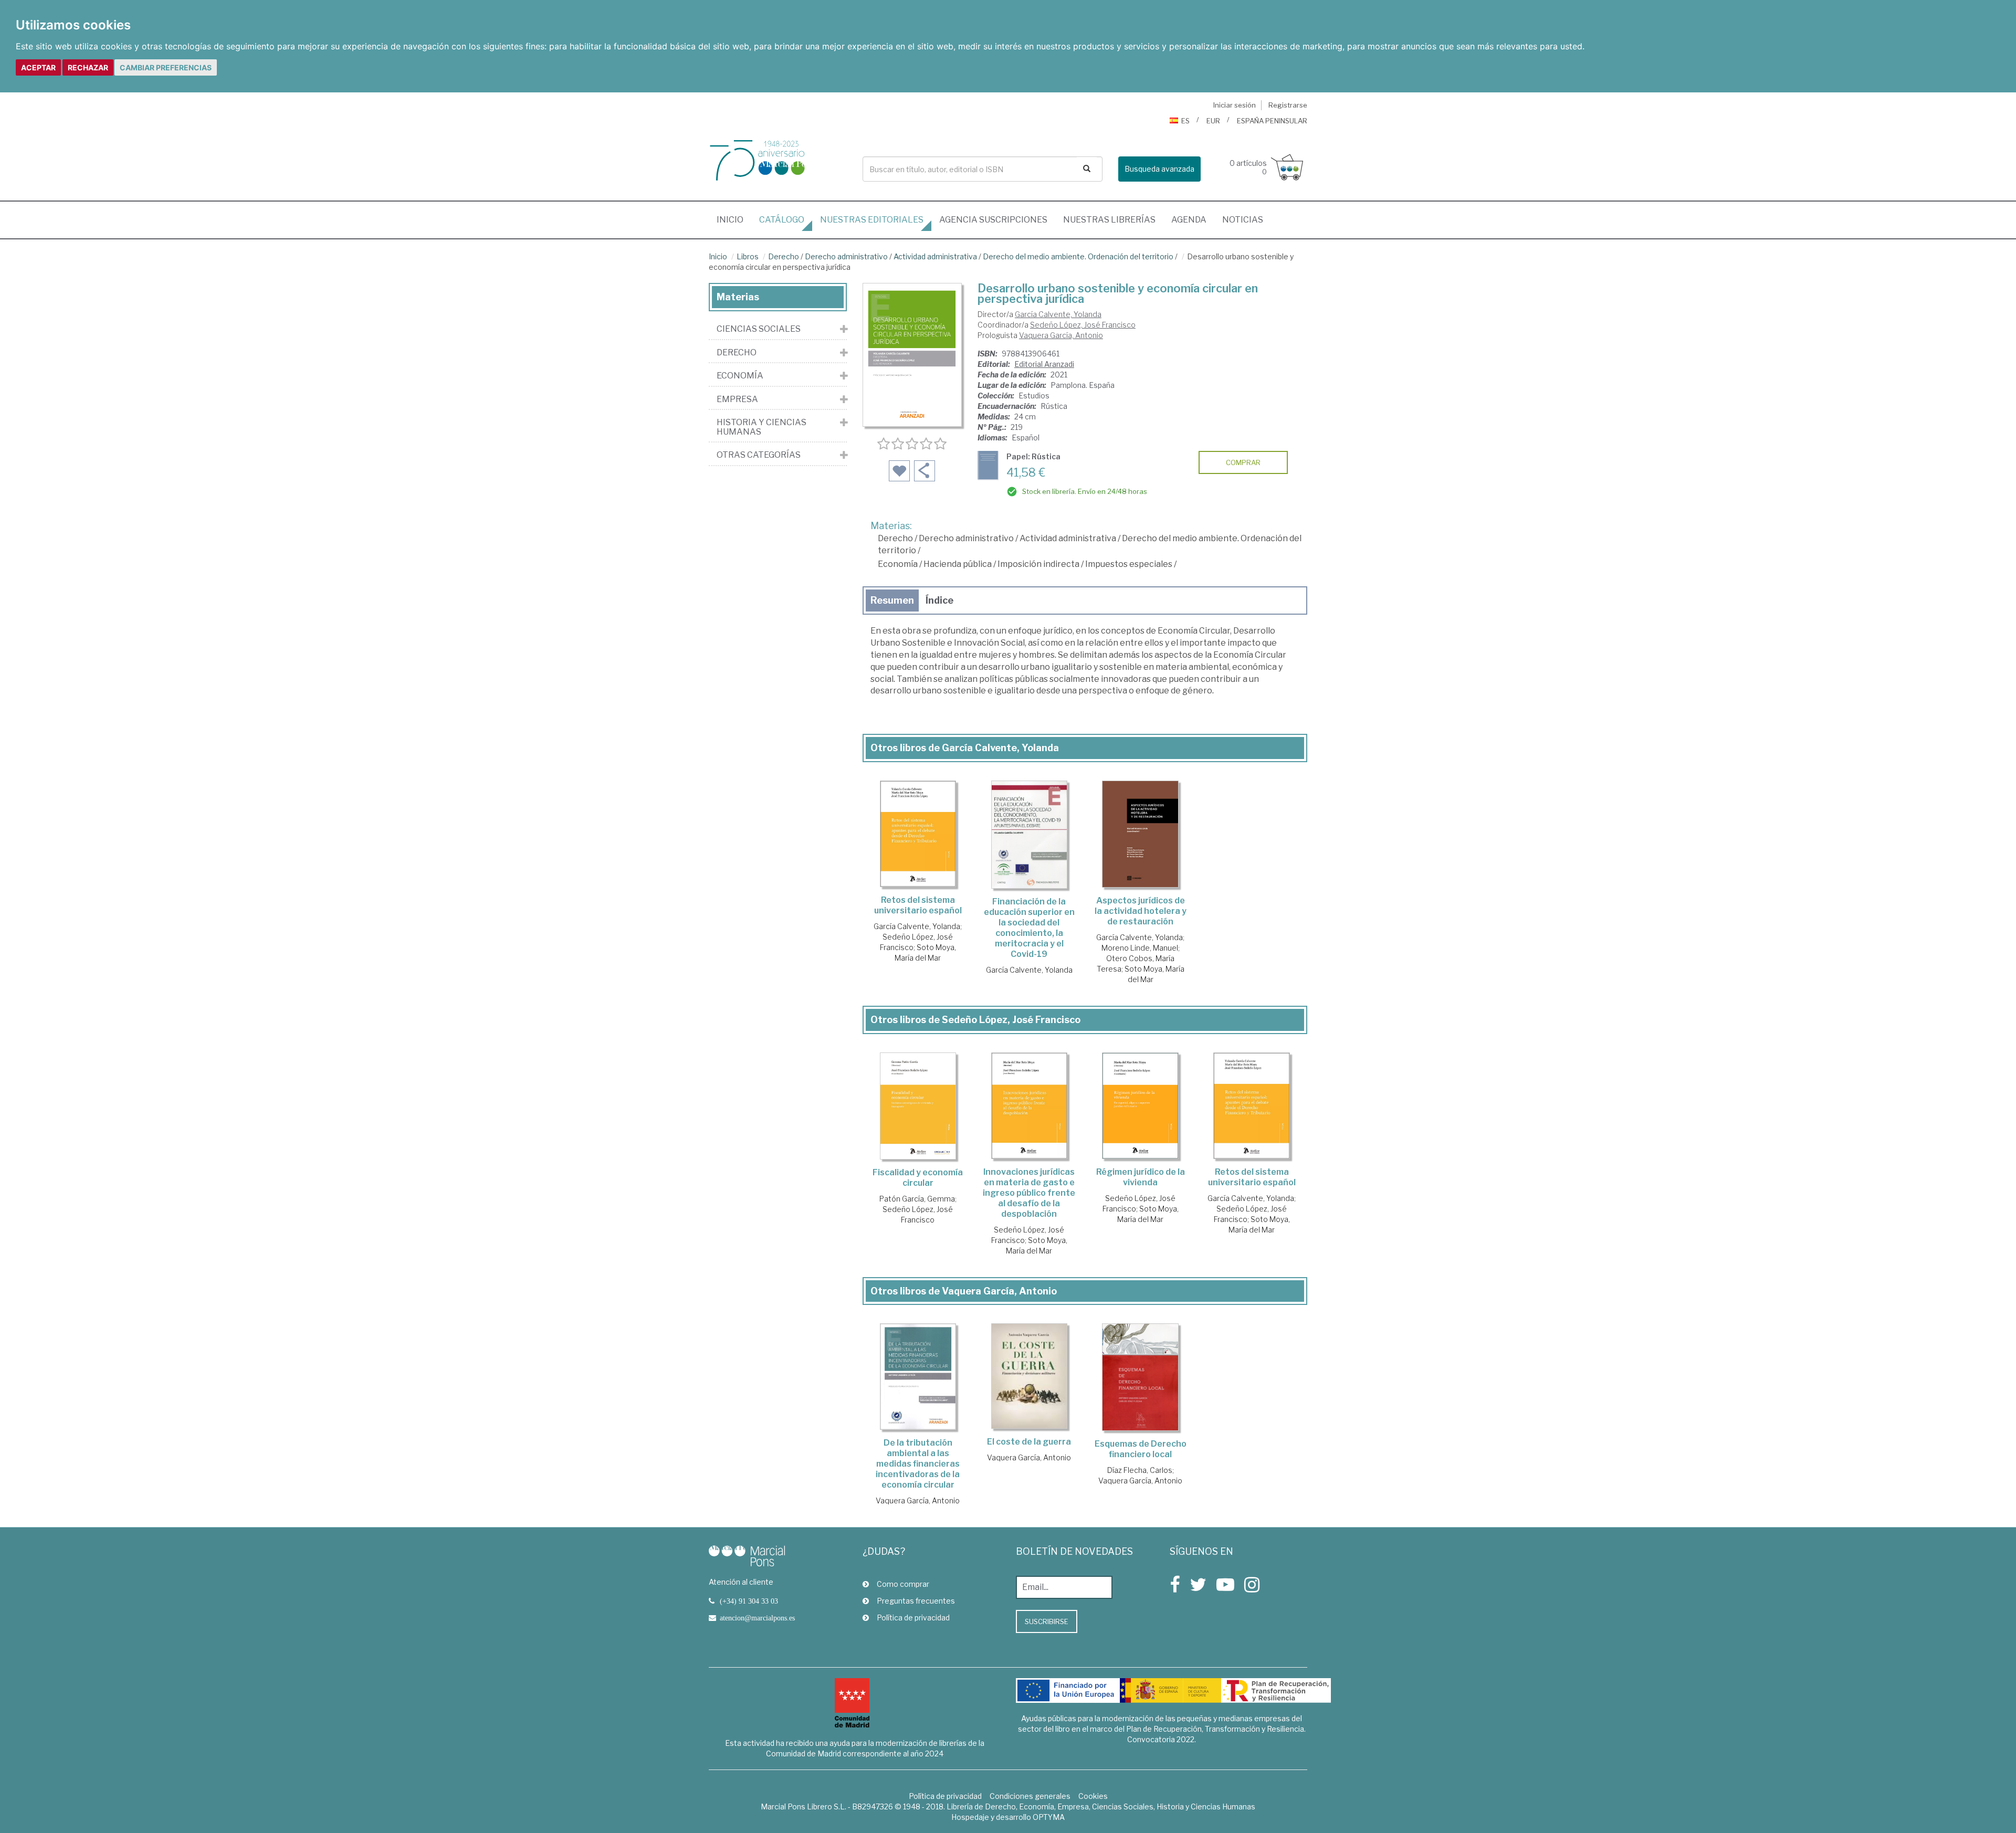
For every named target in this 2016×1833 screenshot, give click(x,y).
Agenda (1189, 220)
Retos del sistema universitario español (918, 905)
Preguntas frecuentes (916, 1601)
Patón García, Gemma (917, 1199)
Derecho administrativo (846, 256)
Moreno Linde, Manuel (1140, 948)
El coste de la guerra (1029, 1442)
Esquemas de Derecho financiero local (1141, 1449)
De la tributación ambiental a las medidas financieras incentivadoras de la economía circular (918, 1464)
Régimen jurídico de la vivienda (1141, 1177)
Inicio (734, 219)
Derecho (784, 256)
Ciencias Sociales (759, 329)
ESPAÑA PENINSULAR (1272, 121)
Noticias (1243, 220)
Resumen (892, 600)
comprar (1243, 462)
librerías (1109, 220)
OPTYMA (1049, 1817)
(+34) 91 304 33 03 (749, 1601)
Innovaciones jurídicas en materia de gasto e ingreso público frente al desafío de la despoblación (1029, 1193)
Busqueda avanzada (1159, 169)
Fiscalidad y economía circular (918, 1178)
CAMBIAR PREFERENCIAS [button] (166, 67)
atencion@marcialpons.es (757, 1618)
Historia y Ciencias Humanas (762, 427)
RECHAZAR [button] (88, 67)
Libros (748, 256)
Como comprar (903, 1584)
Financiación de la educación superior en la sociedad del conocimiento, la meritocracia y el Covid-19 (1029, 928)
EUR (1213, 121)
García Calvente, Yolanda (1058, 314)
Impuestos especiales (1129, 564)
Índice (939, 600)
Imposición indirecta (1038, 564)
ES (1185, 121)
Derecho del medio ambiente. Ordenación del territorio (1078, 256)
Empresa (737, 399)
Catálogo (782, 220)
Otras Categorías (759, 455)
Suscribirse (1047, 1621)
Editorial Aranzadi (1044, 364)
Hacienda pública (958, 564)
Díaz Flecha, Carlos (1140, 1470)
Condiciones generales (1030, 1796)
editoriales (872, 220)
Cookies (1093, 1796)
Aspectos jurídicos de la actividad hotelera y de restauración (1141, 911)
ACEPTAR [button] (38, 67)
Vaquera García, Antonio (1061, 335)
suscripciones (993, 220)
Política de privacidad (913, 1618)
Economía (898, 564)
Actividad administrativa (935, 256)
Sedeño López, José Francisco (1083, 325)
